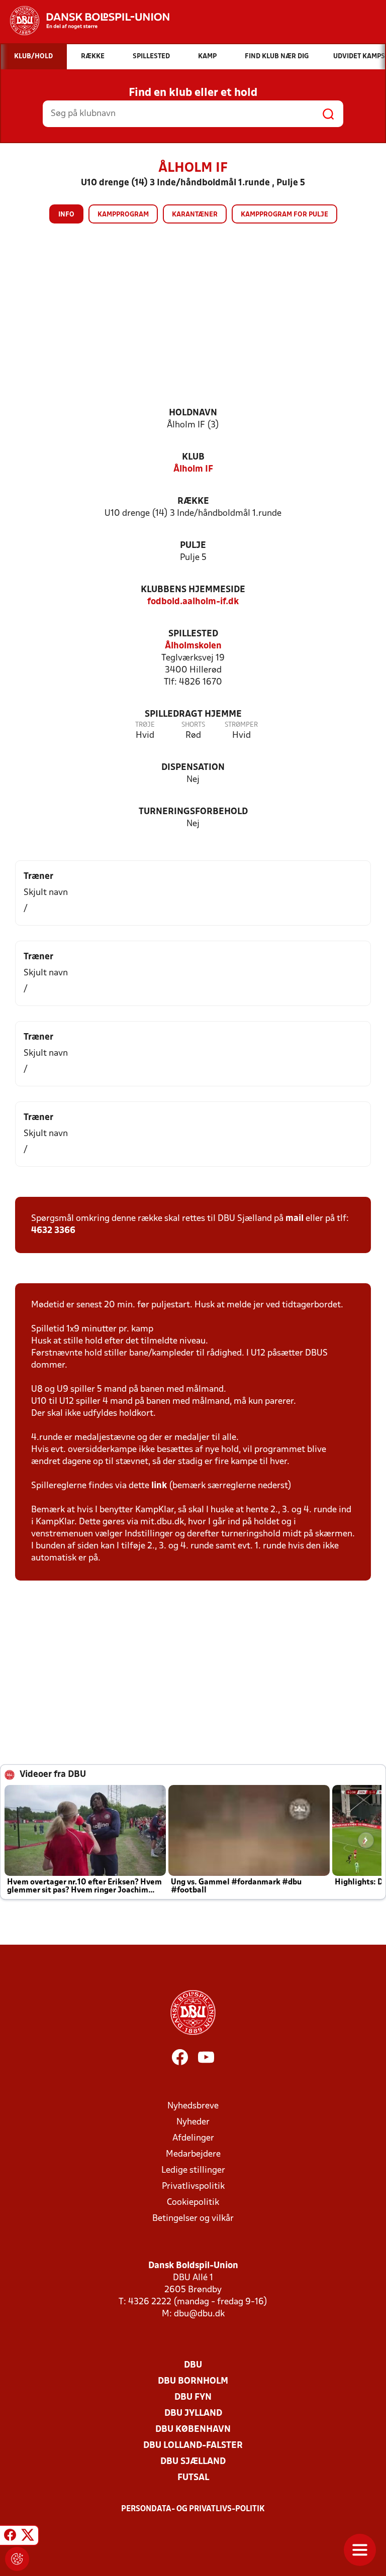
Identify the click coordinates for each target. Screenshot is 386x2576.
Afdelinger (193, 2138)
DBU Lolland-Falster (193, 2446)
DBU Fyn (193, 2397)
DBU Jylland (193, 2414)
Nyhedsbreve (193, 2106)
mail (295, 1219)
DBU (193, 2365)
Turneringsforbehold (193, 812)
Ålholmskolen (193, 646)
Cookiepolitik (193, 2203)
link (159, 1486)
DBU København (193, 2430)
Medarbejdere (193, 2154)
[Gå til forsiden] (85, 21)
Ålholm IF (193, 469)
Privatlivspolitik (193, 2187)
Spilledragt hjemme (193, 714)
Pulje (193, 546)
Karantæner (195, 215)
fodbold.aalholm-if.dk (193, 602)
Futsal (193, 2478)
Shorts (193, 725)
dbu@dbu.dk (199, 2314)
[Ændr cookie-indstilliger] (17, 2559)
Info (66, 215)
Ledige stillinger (193, 2170)
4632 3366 (53, 1231)
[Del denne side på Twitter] (28, 2537)
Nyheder (193, 2122)
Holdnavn (193, 413)
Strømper (241, 725)
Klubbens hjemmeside (193, 590)
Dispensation (193, 768)
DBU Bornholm (193, 2381)
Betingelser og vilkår (193, 2219)
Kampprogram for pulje (284, 215)
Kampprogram (123, 215)
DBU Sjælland (193, 2462)
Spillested (193, 634)
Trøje (145, 725)
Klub (193, 457)
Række (193, 501)
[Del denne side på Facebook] (10, 2537)
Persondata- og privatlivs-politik (193, 2509)
